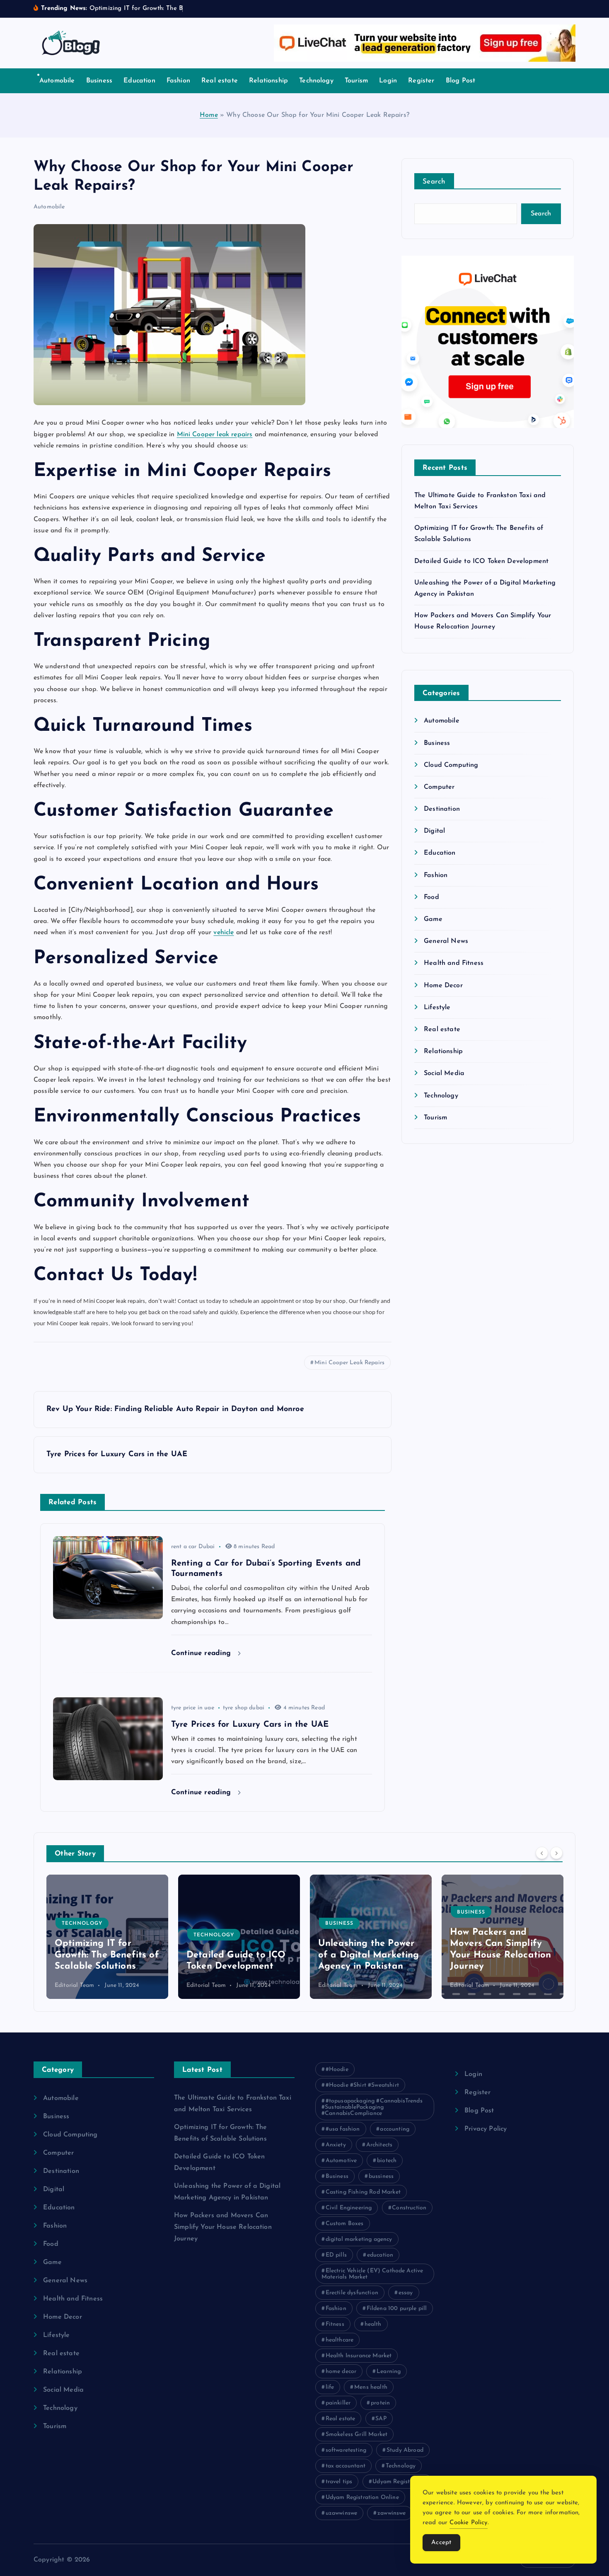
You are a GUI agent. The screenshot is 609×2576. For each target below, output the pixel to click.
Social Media (444, 1073)
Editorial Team (74, 1985)
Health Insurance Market (359, 2356)
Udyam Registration (399, 2482)
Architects (379, 2145)
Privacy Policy (486, 2129)
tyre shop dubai (244, 1708)
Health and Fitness (454, 963)
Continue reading (202, 1653)
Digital (434, 831)
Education (139, 81)
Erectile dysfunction (352, 2293)
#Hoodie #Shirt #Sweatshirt (362, 2085)
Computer (439, 787)
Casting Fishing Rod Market (363, 2192)
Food (431, 897)
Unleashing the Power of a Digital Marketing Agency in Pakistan (237, 1955)
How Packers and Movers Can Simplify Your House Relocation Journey (223, 2227)
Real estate (220, 81)
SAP (381, 2419)
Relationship (268, 81)
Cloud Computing (451, 765)
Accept (441, 2543)
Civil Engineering (349, 2208)
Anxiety (336, 2145)
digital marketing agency (359, 2239)
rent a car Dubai (193, 1547)
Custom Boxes (345, 2224)
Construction (409, 2208)
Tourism (356, 81)
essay (406, 2293)
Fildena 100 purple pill (397, 2309)
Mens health (371, 2387)
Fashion (178, 81)
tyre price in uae (193, 1708)
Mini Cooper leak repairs (215, 435)
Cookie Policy (468, 2523)
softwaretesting (346, 2450)
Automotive (341, 2161)
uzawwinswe (342, 2513)
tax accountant (346, 2466)
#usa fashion (343, 2129)
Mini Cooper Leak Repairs (349, 1363)
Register (421, 81)
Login (388, 81)
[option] (107, 1937)
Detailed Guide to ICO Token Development (481, 561)
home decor (341, 2372)
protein (380, 2403)
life (330, 2387)
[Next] (556, 1853)
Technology (316, 81)
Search (434, 182)
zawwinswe (391, 2513)
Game (433, 919)
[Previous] (542, 1853)
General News (446, 941)
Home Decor (443, 986)
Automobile (57, 81)
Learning (389, 2372)
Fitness (335, 2324)
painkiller (338, 2403)
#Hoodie (337, 2070)
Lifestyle (437, 1008)
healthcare (340, 2340)
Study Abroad (405, 2450)
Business (99, 81)
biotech (387, 2161)
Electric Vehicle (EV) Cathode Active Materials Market (372, 2274)
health (373, 2324)
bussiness (381, 2176)
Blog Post (460, 81)
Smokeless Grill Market (357, 2435)
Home (209, 115)
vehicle (224, 933)
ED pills (336, 2255)
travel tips (339, 2482)
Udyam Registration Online (362, 2497)
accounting (395, 2129)
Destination (442, 809)
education (380, 2255)
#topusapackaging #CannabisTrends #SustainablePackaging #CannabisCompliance (372, 2107)
